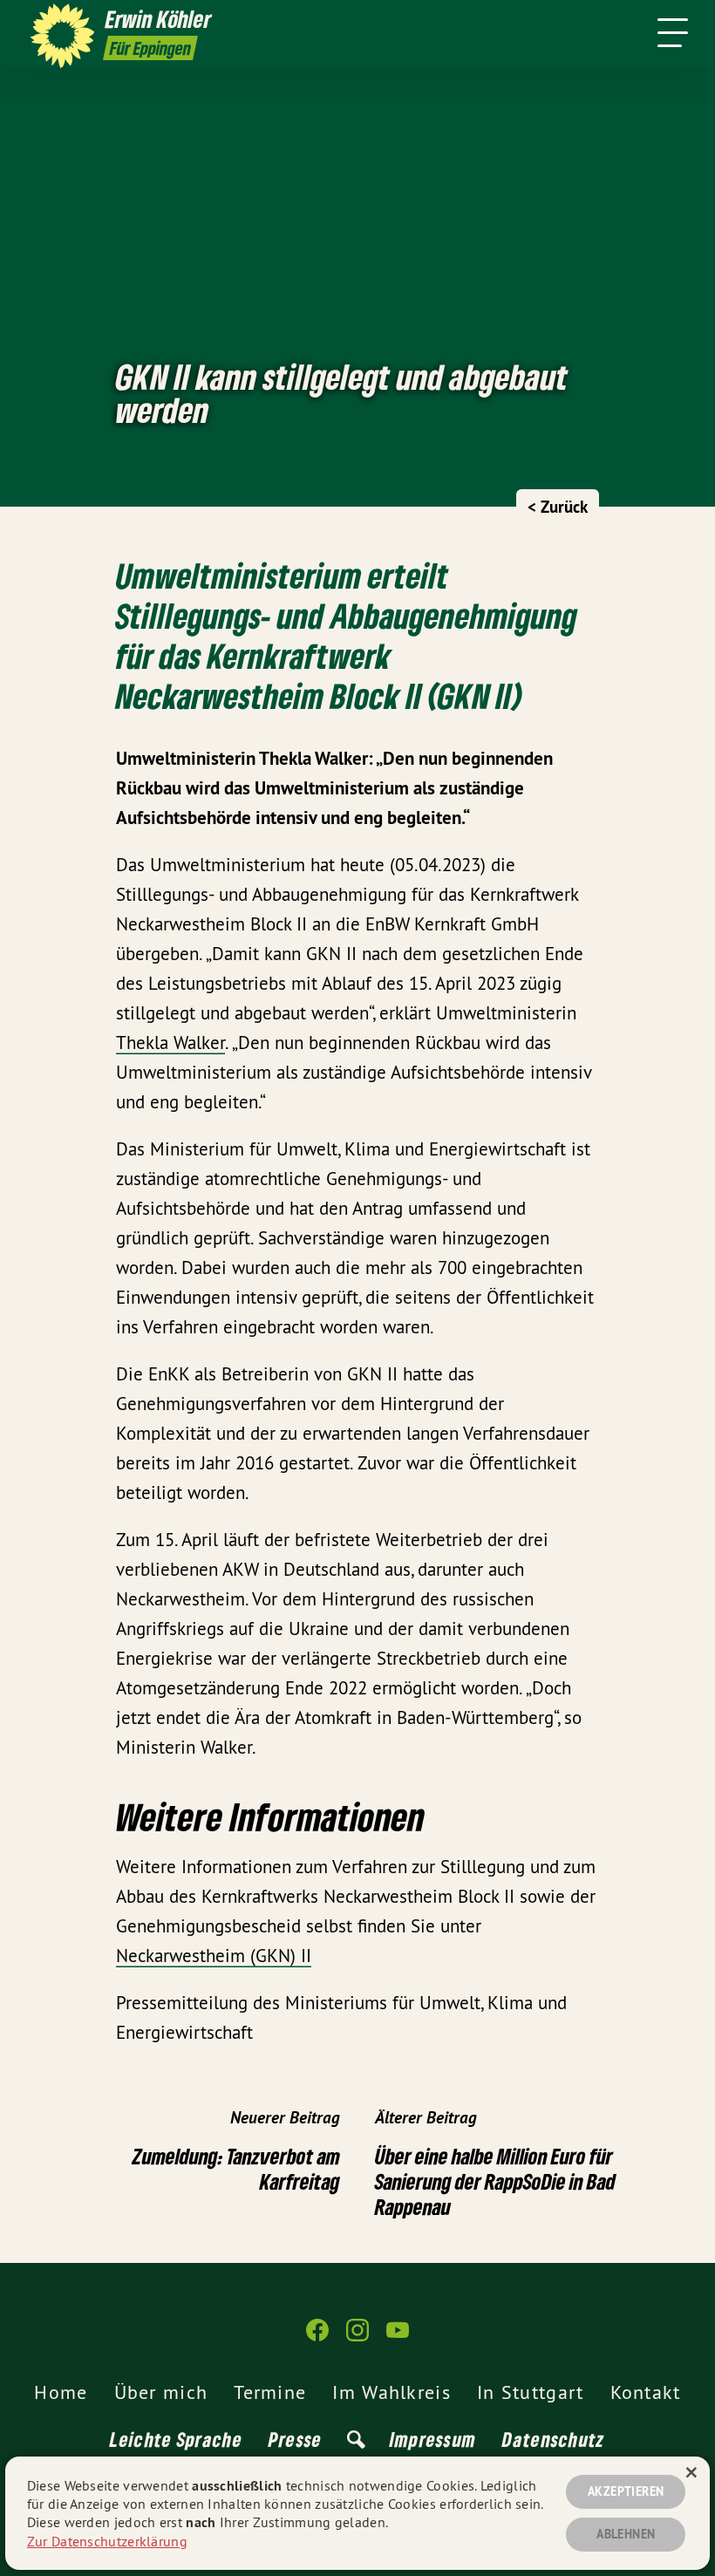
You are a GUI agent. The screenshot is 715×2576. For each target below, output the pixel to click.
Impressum (433, 2439)
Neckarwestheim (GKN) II (214, 1956)
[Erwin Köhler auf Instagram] (357, 2337)
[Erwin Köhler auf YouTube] (398, 2337)
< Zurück (558, 507)
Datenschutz (553, 2439)
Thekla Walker (170, 1043)
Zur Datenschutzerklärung (107, 2541)
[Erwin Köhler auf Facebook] (317, 2337)
